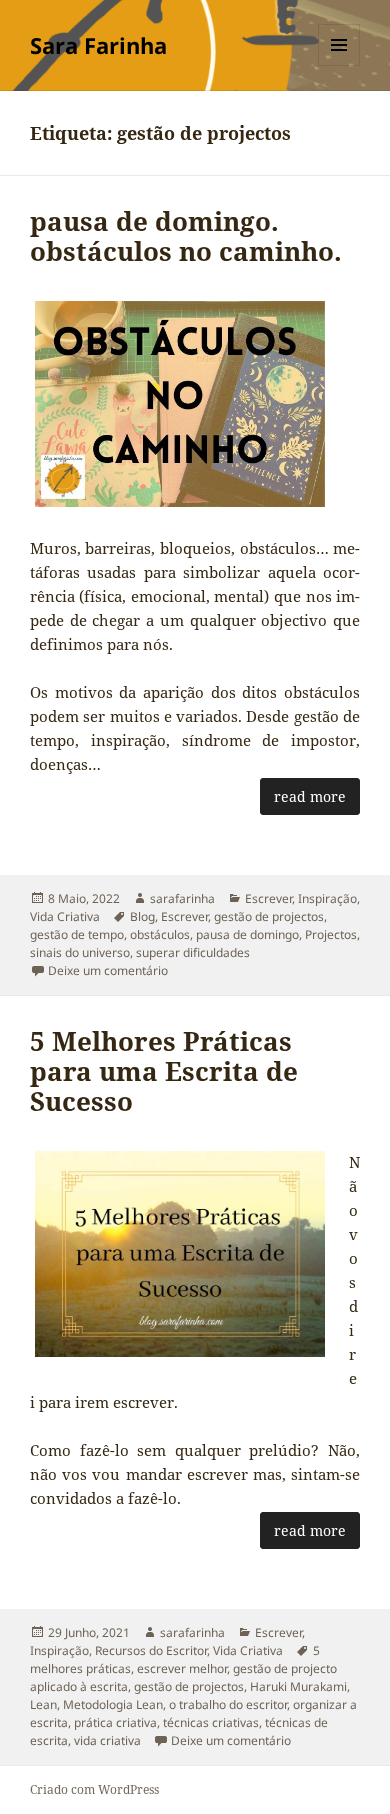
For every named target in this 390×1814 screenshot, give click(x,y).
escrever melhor (182, 1668)
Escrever (268, 898)
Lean (43, 1704)
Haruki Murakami (298, 1686)
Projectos (331, 934)
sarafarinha (182, 898)
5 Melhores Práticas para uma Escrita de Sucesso (164, 1071)
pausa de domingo (247, 934)
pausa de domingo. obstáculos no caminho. (186, 236)
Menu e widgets (339, 65)
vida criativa (107, 1740)
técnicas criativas (211, 1722)
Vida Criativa (65, 916)
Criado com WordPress (94, 1789)
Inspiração (327, 898)
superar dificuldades (193, 952)
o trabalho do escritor (228, 1704)
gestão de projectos (269, 916)
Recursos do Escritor (151, 1650)
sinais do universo (80, 952)
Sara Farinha (98, 45)
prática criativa (115, 1722)
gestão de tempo (77, 934)
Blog (142, 916)
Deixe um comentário (108, 970)
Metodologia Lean (113, 1704)
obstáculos (160, 934)
